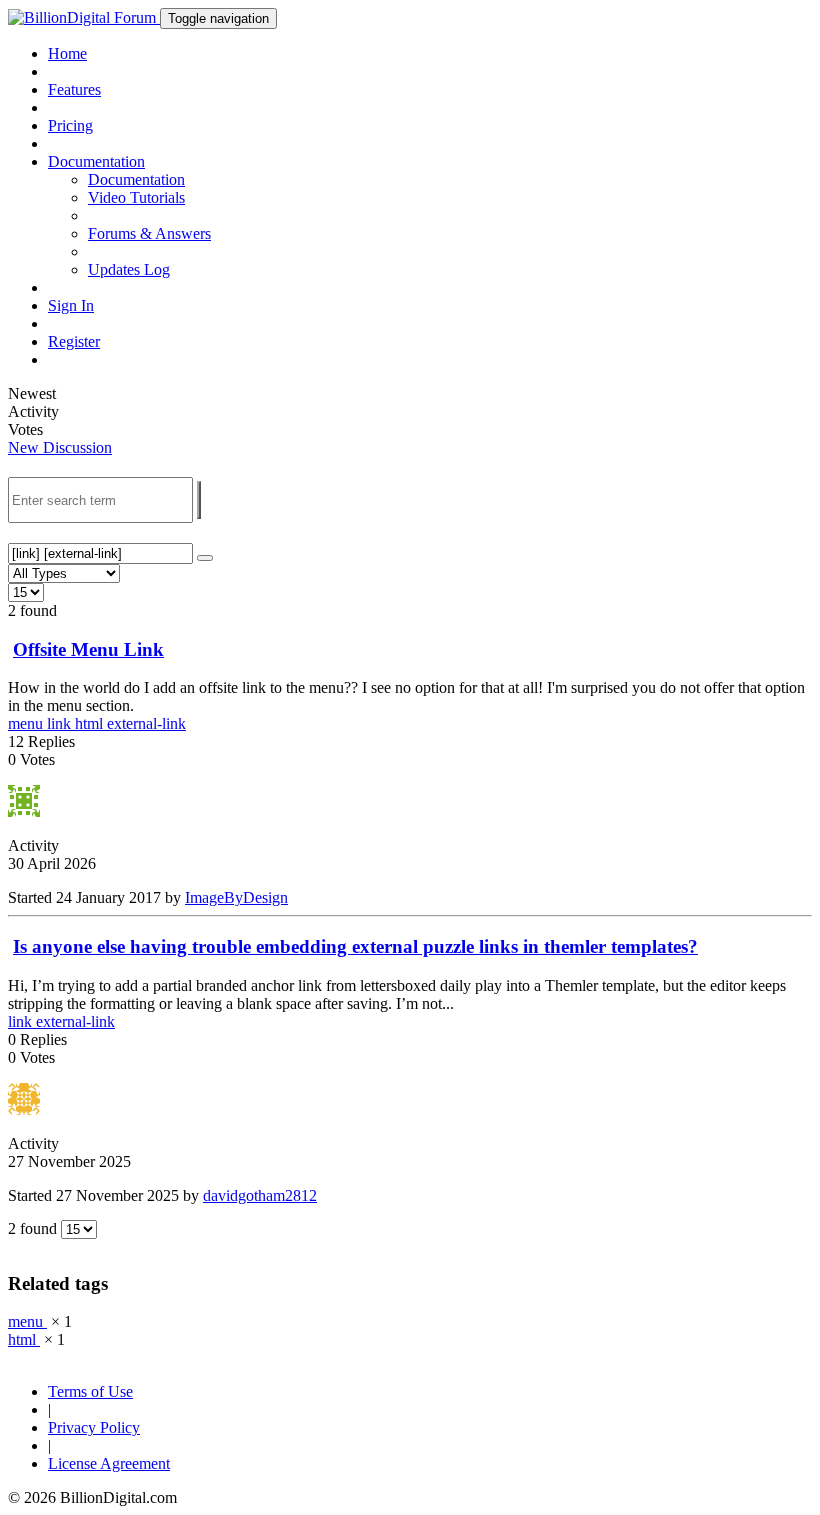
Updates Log (129, 269)
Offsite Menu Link (88, 649)
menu (27, 723)
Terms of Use (90, 1391)
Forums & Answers (149, 233)
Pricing (70, 125)
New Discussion (60, 447)
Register (74, 341)
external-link (146, 723)
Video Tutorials (136, 197)
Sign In (71, 305)
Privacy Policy (94, 1427)
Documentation (136, 179)
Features (74, 89)
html (91, 723)
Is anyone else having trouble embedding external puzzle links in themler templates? (355, 946)
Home (67, 53)
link (61, 723)
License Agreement (109, 1463)
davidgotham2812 (260, 1195)
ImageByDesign (236, 897)
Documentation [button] (96, 161)
